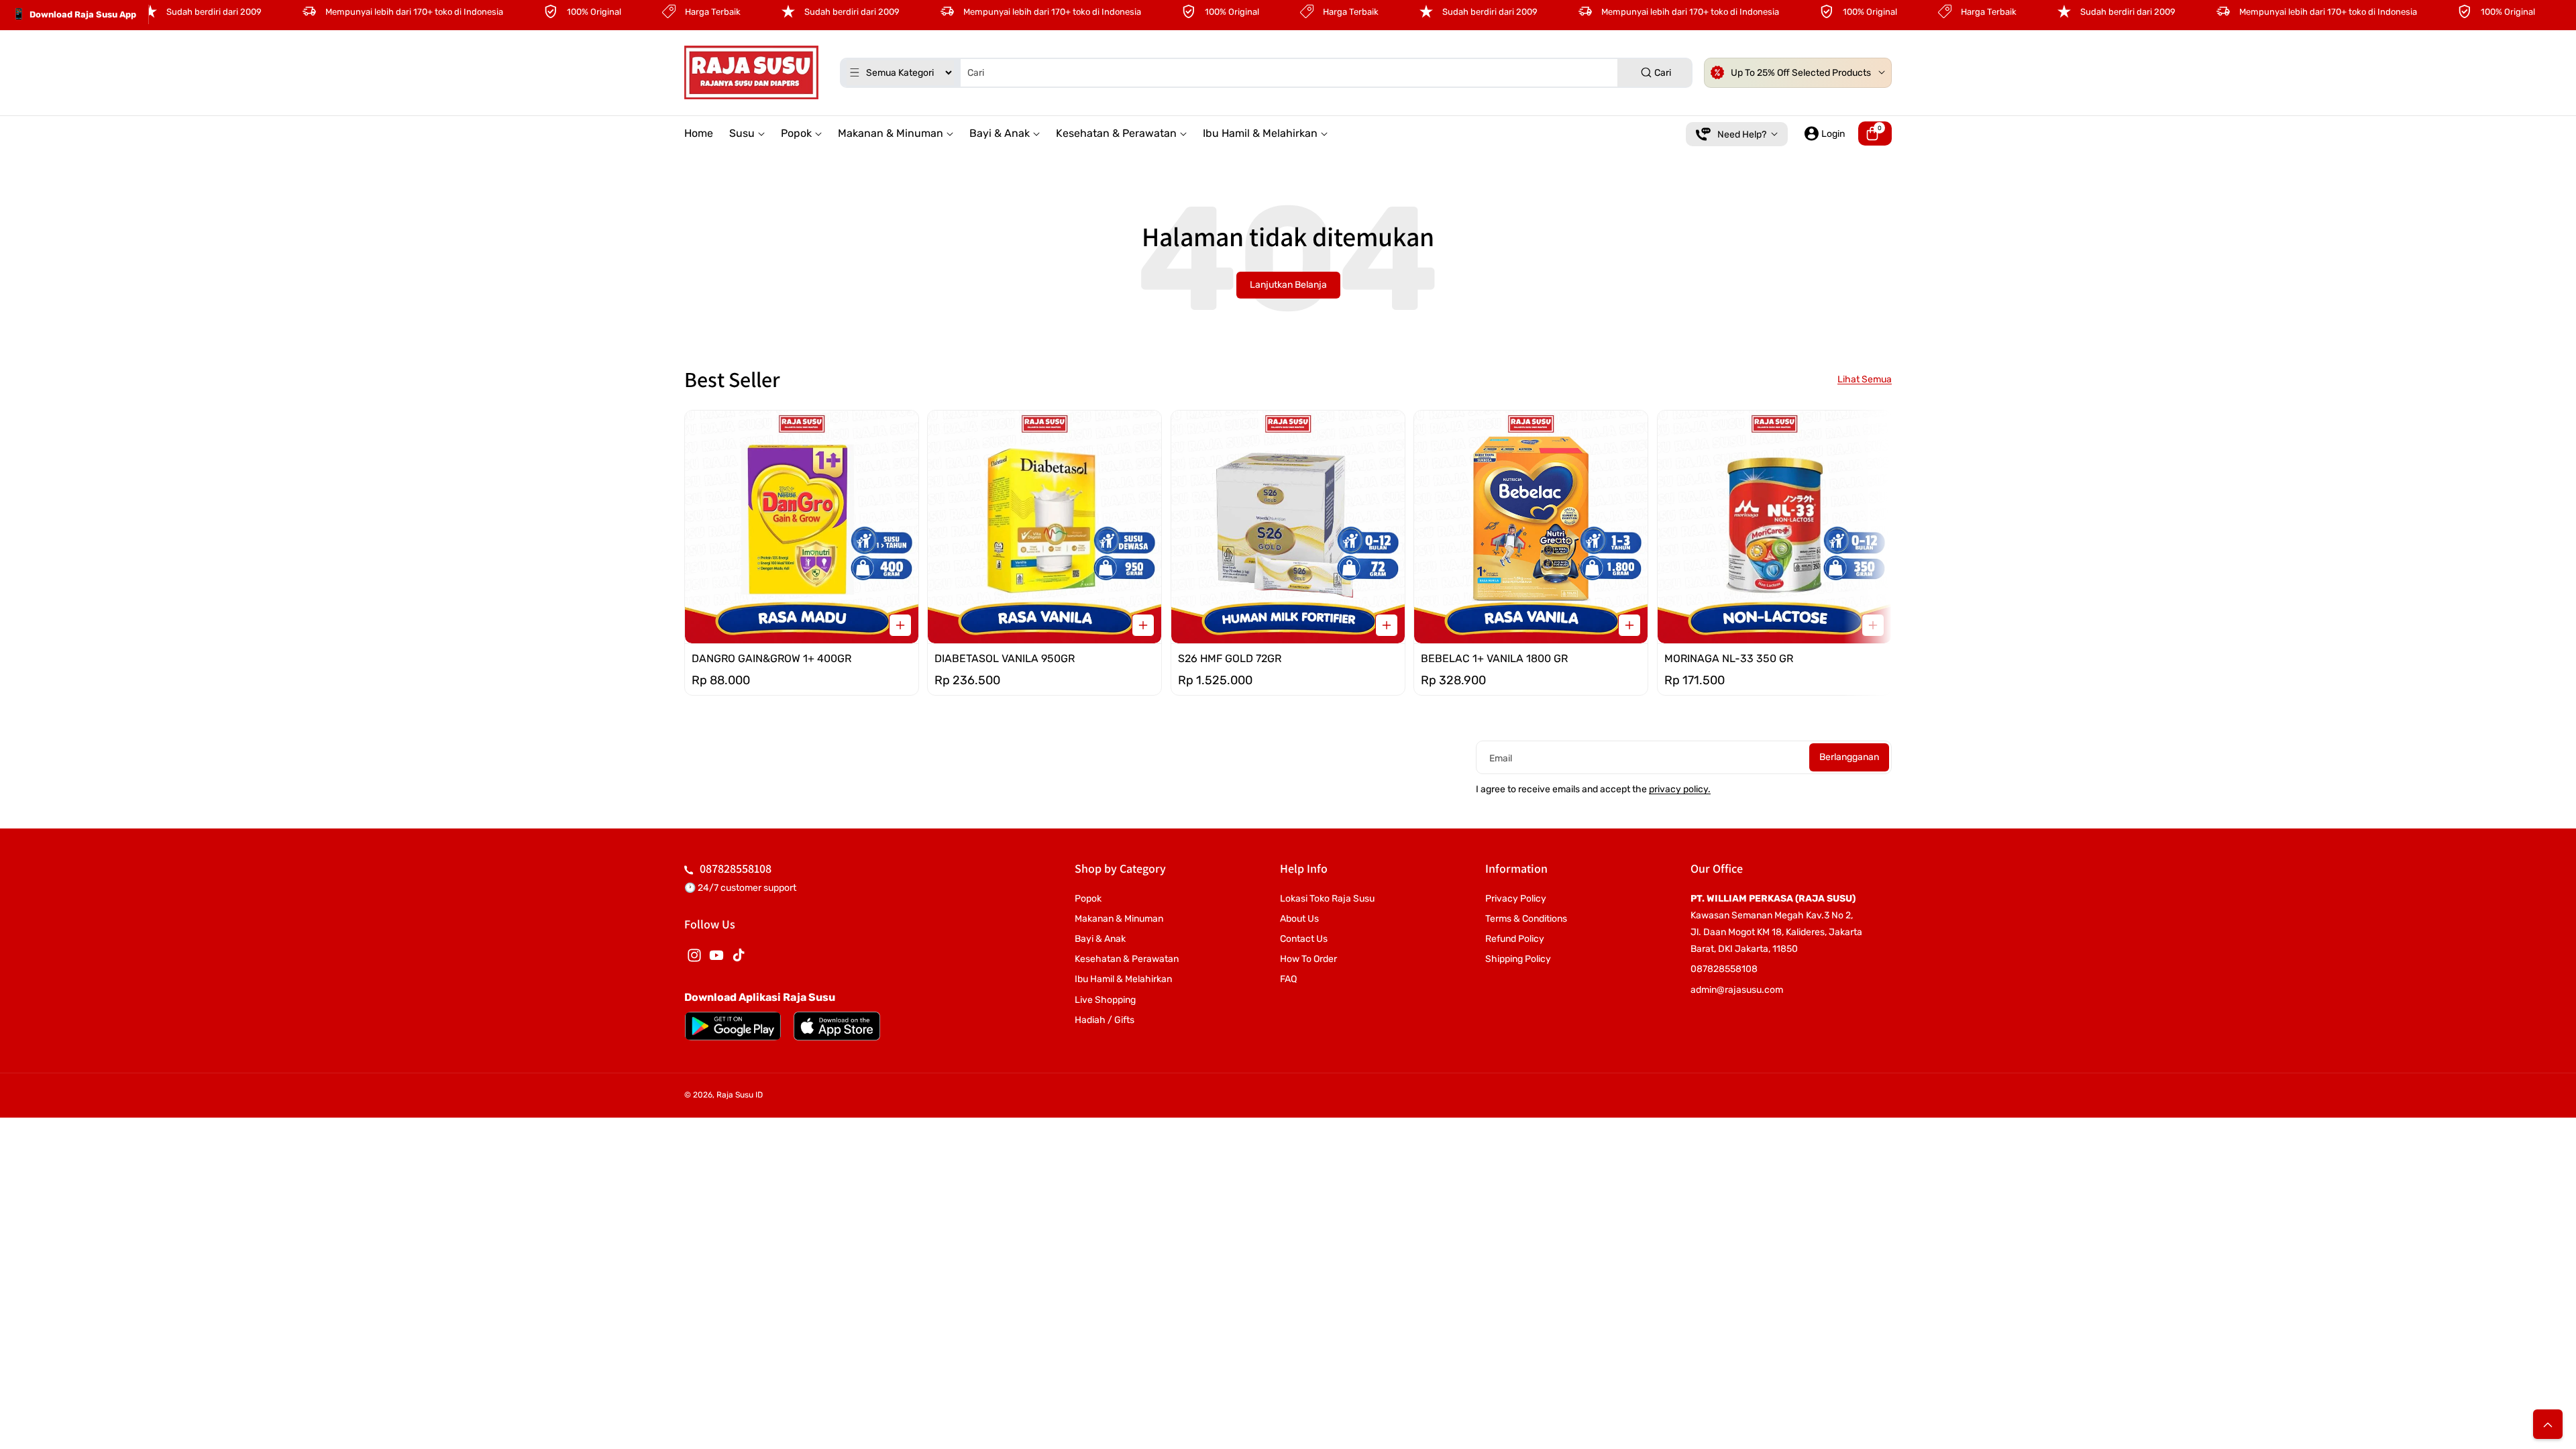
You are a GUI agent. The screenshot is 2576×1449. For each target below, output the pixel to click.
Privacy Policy (1516, 899)
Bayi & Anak (1100, 939)
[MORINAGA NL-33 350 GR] (1774, 527)
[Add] (900, 626)
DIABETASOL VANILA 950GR (1005, 659)
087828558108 (736, 868)
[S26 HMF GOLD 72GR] (1288, 527)
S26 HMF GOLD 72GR (1230, 659)
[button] (1875, 133)
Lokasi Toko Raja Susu (1327, 899)
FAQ (1288, 979)
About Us (1299, 919)
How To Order (1308, 959)
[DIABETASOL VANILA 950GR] (1044, 527)
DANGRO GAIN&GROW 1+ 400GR (771, 659)
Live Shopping (1105, 1000)
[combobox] (1266, 73)
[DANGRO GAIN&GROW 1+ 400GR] (802, 527)
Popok (1088, 899)
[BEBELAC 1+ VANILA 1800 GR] (1531, 527)
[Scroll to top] (2548, 1424)
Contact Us (1304, 939)
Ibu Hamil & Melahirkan (1123, 979)
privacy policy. (1680, 789)
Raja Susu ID (740, 1095)
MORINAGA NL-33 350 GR (1729, 659)
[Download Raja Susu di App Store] (837, 1026)
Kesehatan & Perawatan (1127, 959)
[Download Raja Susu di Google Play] (733, 1026)
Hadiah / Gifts (1105, 1020)
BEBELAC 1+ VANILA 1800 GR (1494, 659)
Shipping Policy (1518, 959)
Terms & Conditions (1526, 919)
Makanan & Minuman (1119, 919)
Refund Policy (1515, 939)
